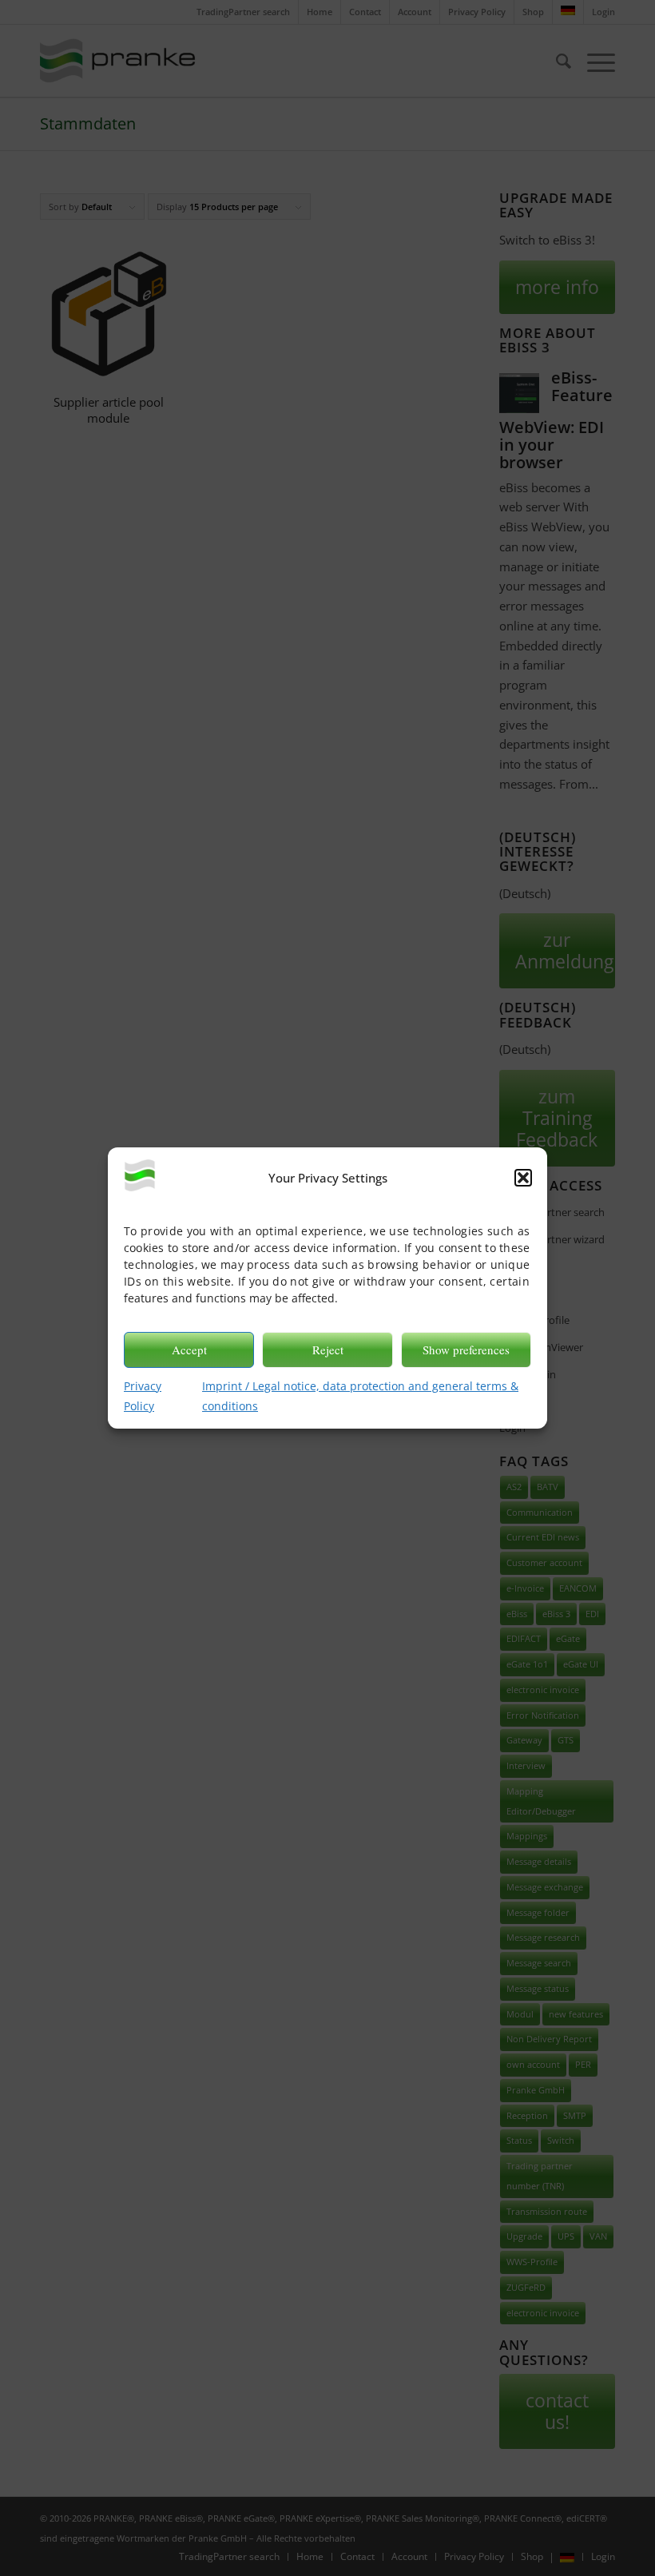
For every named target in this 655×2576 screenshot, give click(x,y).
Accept (189, 1350)
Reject (328, 1350)
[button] (523, 1178)
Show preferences (466, 1350)
